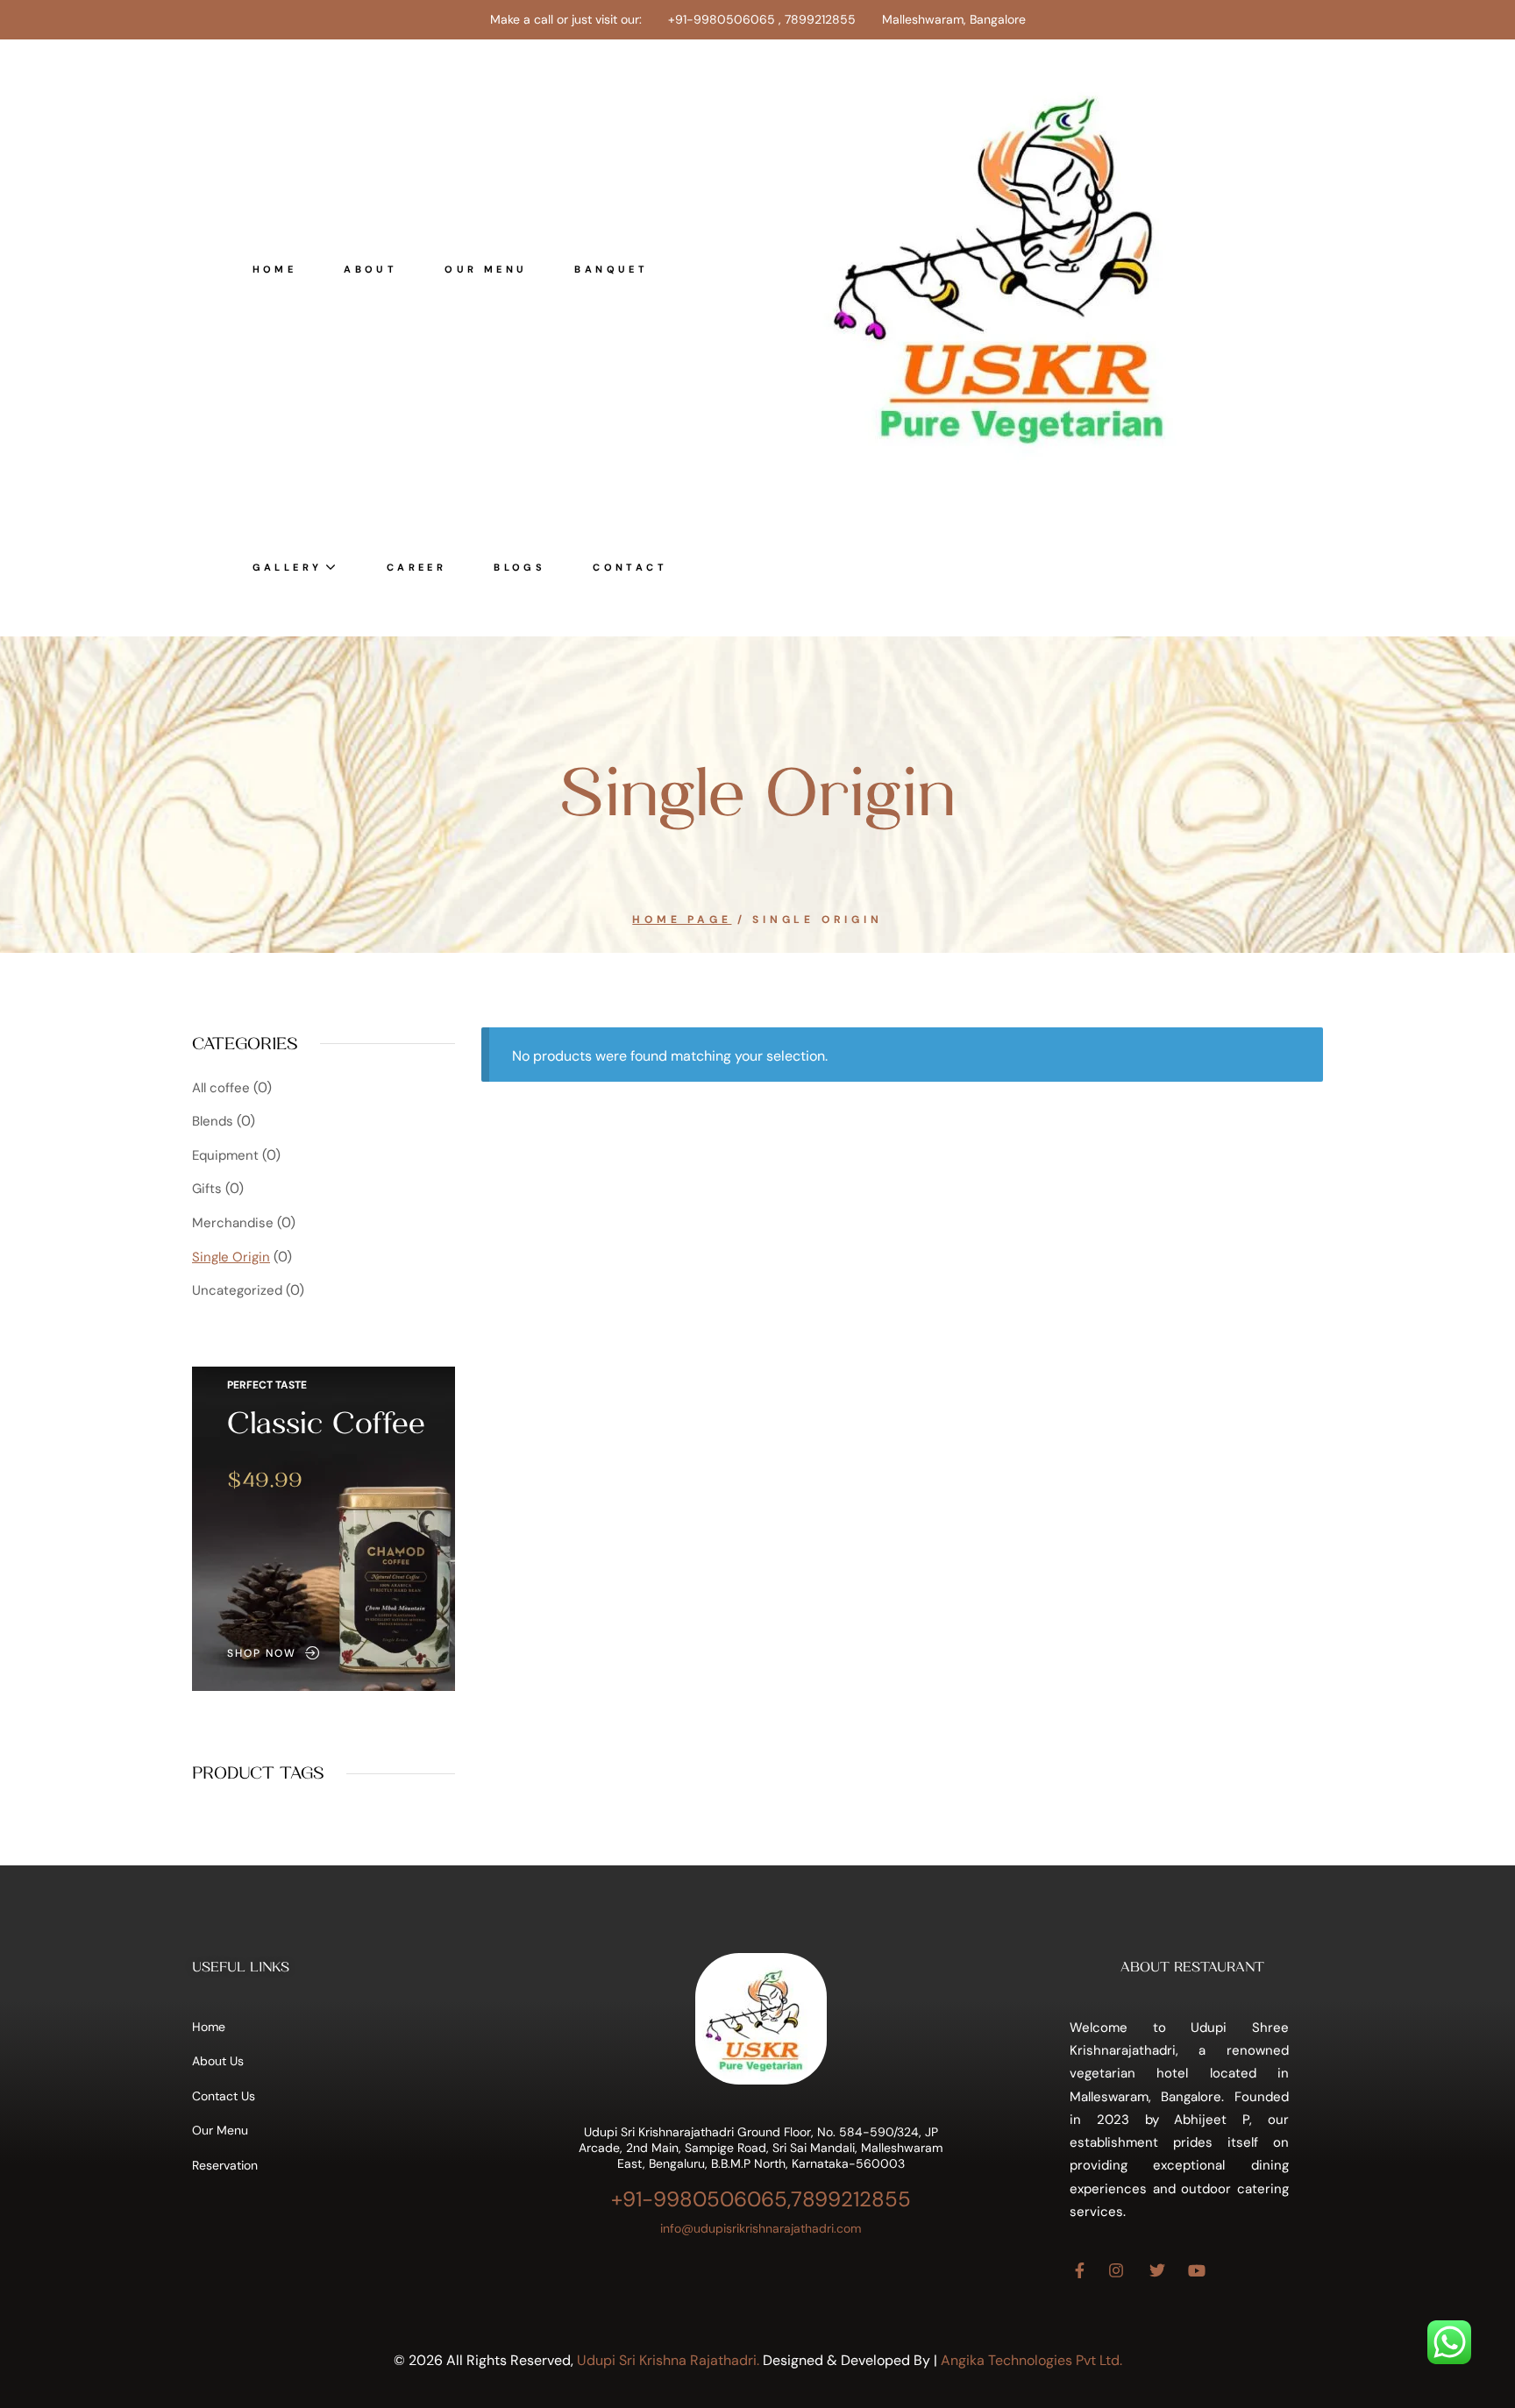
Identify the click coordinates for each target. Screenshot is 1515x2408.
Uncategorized (237, 1290)
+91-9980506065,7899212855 (761, 2199)
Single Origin (231, 1257)
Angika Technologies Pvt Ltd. (1031, 2360)
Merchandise (233, 1223)
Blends (213, 1121)
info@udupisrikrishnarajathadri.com (761, 2228)
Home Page (682, 920)
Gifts (207, 1189)
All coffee (221, 1088)
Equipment (225, 1155)
